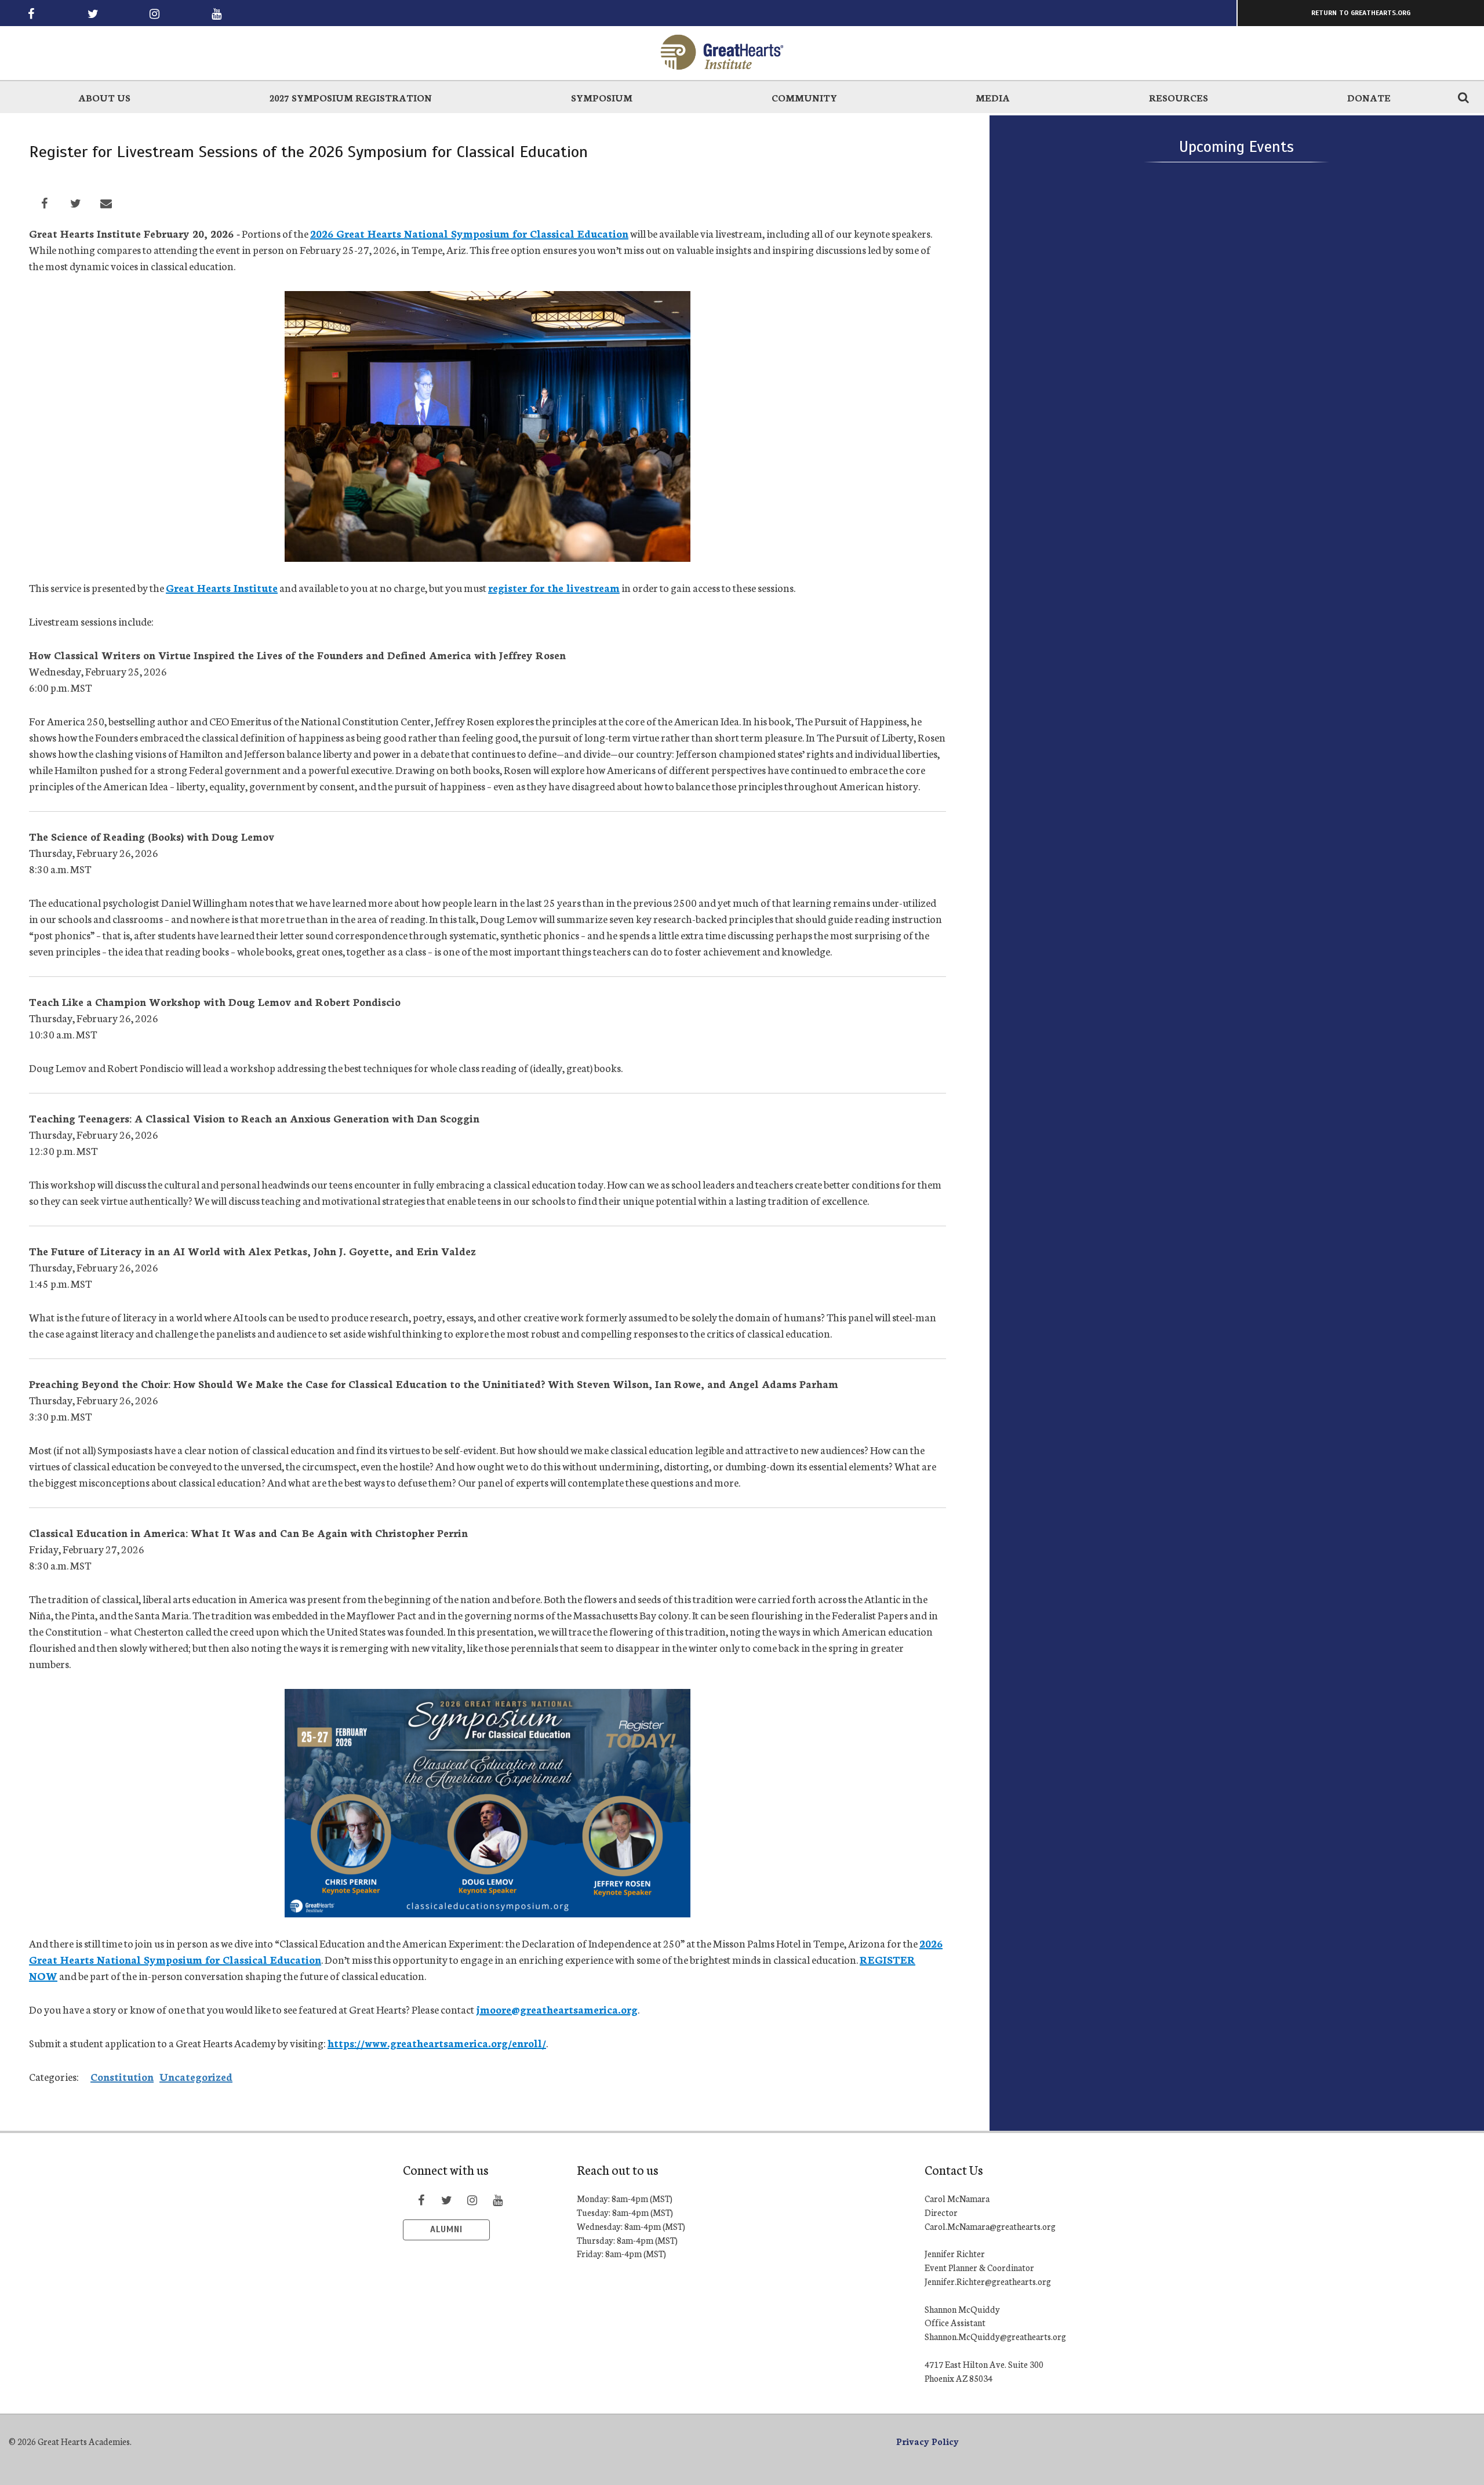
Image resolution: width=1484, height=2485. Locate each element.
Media (993, 97)
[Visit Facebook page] (31, 13)
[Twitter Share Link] (75, 203)
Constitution (122, 2076)
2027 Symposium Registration (351, 97)
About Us (104, 97)
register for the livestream (554, 587)
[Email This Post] (106, 203)
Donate (1369, 97)
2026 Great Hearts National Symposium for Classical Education (469, 233)
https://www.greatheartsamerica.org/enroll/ (437, 2043)
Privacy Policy (927, 2441)
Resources (1179, 97)
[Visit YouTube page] (216, 13)
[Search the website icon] (1463, 97)
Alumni (446, 2229)
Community (804, 97)
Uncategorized (196, 2076)
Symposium (602, 97)
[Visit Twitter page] (93, 13)
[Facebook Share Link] (45, 203)
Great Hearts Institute (222, 587)
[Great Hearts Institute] (742, 52)
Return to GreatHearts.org (1361, 13)
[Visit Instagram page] (155, 13)
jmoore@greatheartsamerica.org (557, 2009)
